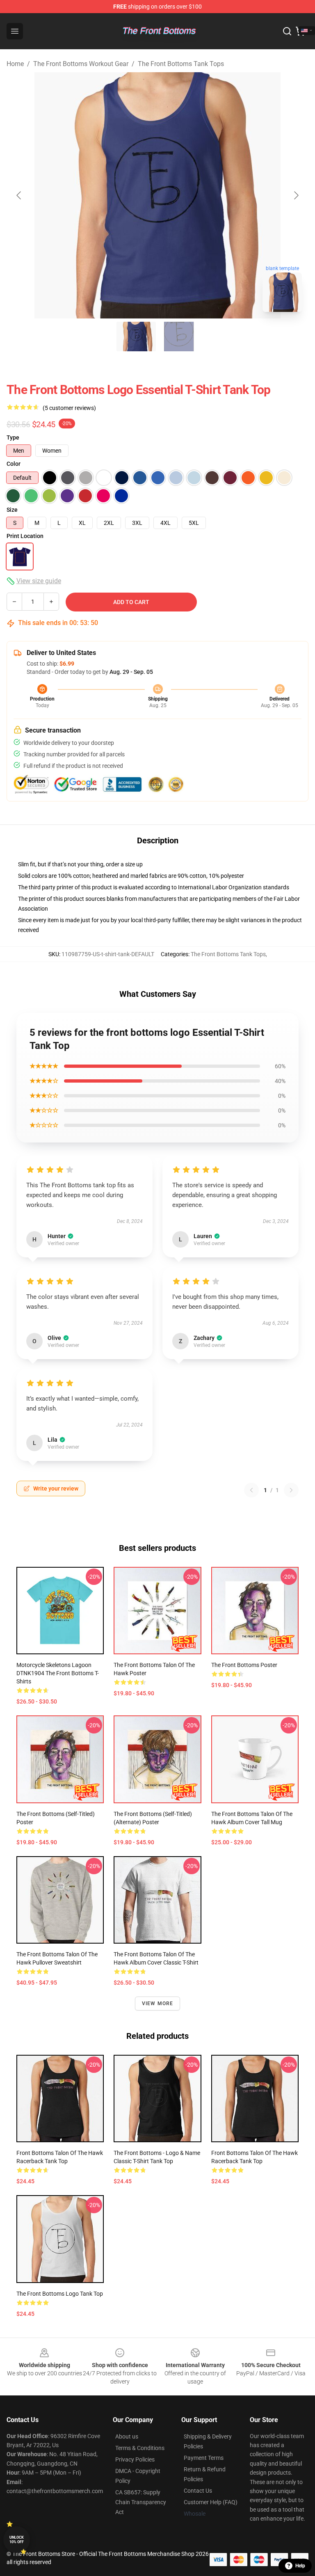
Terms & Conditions (140, 2448)
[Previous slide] (19, 195)
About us (127, 2436)
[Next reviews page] (291, 1490)
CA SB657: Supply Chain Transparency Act (141, 2502)
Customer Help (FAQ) (211, 2502)
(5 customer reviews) (69, 408)
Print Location (25, 536)
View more (158, 2004)
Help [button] (300, 2566)
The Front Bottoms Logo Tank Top (60, 2294)
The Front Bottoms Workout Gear (81, 64)
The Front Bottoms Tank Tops (181, 64)
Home (15, 64)
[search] (287, 31)
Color (14, 464)
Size (12, 510)
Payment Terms (204, 2458)
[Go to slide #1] (136, 337)
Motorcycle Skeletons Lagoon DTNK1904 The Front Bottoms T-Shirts (58, 1673)
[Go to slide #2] (179, 337)
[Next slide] (296, 195)
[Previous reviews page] (251, 1490)
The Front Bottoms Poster (244, 1665)
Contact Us (198, 2491)
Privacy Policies (135, 2459)
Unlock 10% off (17, 2540)
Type (13, 437)
